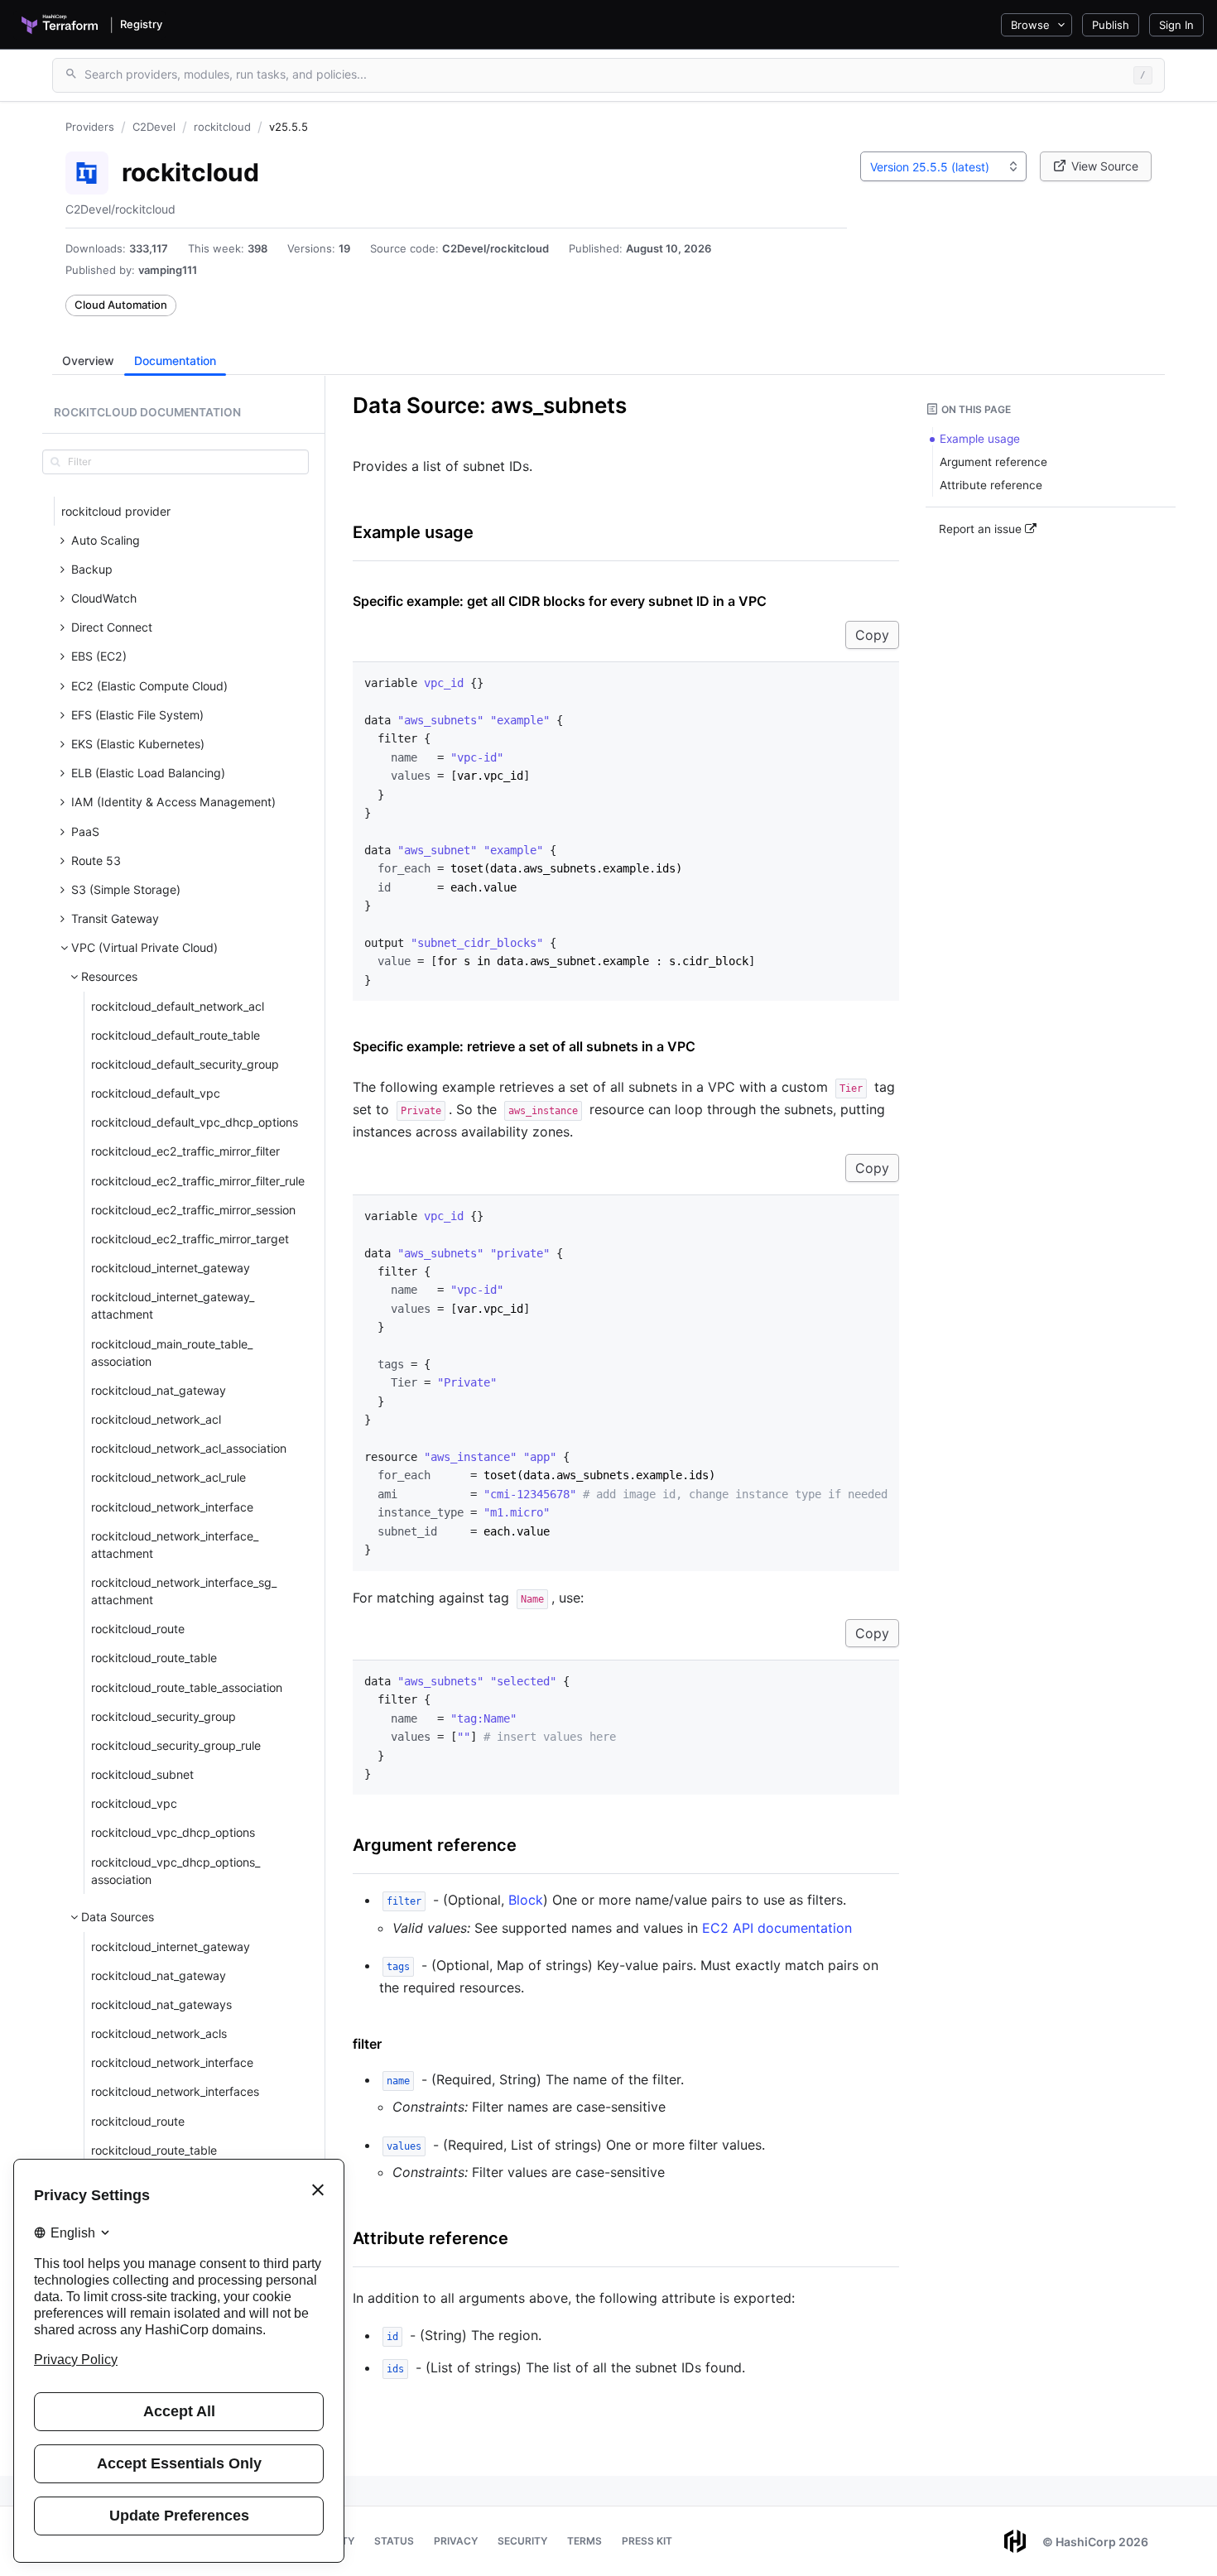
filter (367, 2044)
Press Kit (647, 2541)
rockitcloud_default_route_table (176, 1035)
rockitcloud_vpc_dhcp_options (173, 1832)
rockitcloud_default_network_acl (178, 1006)
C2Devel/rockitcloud (495, 248)
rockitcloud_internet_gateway (171, 1268)
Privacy (456, 2541)
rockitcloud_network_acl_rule (168, 1477)
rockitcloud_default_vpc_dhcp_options (195, 1122)
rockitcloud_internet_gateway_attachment (173, 1305)
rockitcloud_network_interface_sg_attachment (184, 1591)
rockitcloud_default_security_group (185, 1064)
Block (526, 1900)
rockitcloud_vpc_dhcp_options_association (176, 1871)
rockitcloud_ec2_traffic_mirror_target (190, 1239)
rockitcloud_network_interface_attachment (175, 1545)
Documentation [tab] (175, 360)
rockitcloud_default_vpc (156, 1093)
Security (522, 2541)
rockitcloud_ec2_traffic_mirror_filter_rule (198, 1181)
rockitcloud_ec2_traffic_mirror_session (193, 1210)
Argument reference (435, 1845)
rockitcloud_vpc (134, 1803)
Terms (584, 2541)
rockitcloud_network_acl (156, 1419)
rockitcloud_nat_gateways (161, 2004)
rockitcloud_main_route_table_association (172, 1353)
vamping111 (168, 270)
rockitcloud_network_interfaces (175, 2091)
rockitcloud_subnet (142, 1774)
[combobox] (943, 166)
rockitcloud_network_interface (172, 1507)
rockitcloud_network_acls (159, 2033)
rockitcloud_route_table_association (187, 1687)
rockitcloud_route (138, 1629)
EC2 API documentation (777, 1928)
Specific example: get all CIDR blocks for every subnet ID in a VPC (560, 601)
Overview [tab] (88, 360)
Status (394, 2541)
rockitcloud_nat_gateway (159, 1390)
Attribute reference (431, 2238)
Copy (872, 635)
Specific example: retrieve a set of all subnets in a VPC (524, 1046)
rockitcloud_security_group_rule (176, 1745)
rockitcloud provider (116, 511)
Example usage (413, 532)
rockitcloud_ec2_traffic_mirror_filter (185, 1151)
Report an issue (982, 529)
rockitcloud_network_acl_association (189, 1448)
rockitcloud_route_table (154, 1658)
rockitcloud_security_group (164, 1716)
